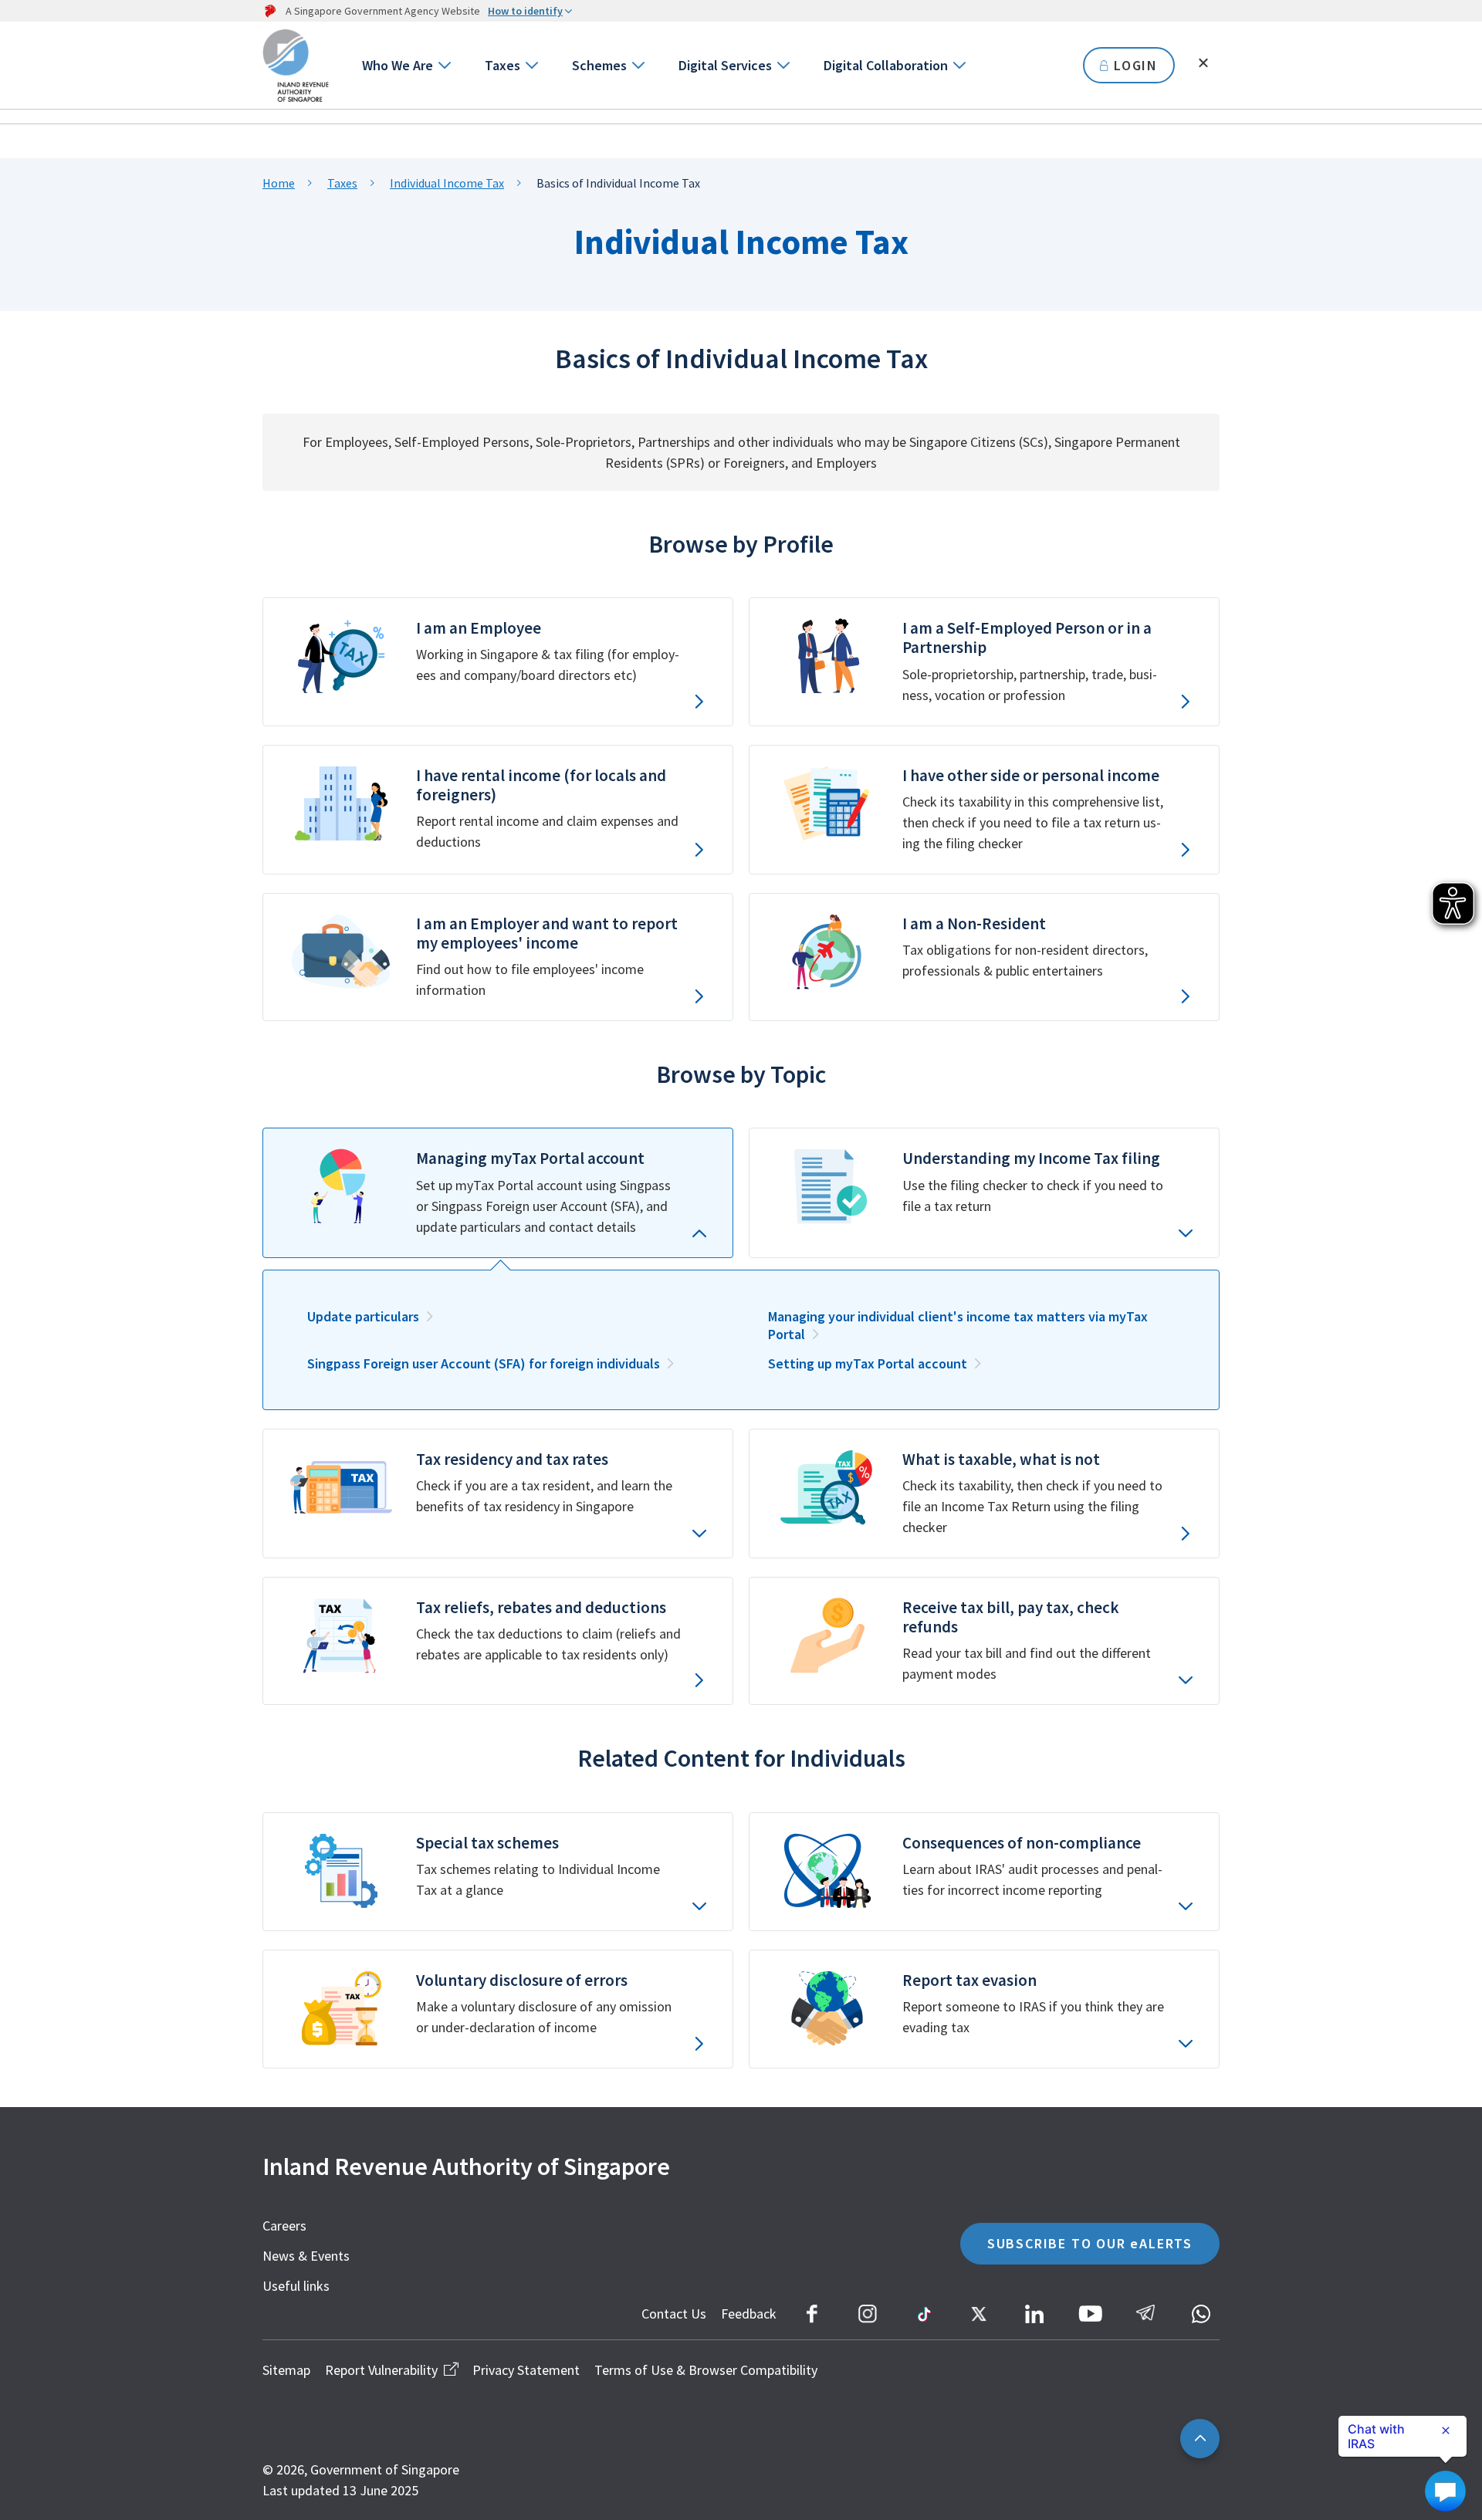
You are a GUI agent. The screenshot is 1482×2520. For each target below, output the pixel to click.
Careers (284, 2226)
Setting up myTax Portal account (868, 1363)
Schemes (599, 65)
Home (279, 183)
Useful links (296, 2286)
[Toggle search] (1203, 63)
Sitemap (286, 2370)
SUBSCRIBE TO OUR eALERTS (1090, 2243)
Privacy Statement (526, 2370)
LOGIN (1136, 65)
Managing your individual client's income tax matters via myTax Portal (958, 1325)
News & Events (306, 2256)
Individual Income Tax (447, 183)
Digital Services (725, 65)
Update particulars (363, 1316)
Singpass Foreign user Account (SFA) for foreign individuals (484, 1363)
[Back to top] (1200, 2439)
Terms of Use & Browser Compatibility (706, 2370)
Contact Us (674, 2314)
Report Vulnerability (381, 2370)
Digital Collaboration (886, 65)
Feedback (749, 2314)
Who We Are (398, 65)
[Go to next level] (443, 65)
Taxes (502, 65)
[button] (498, 1192)
